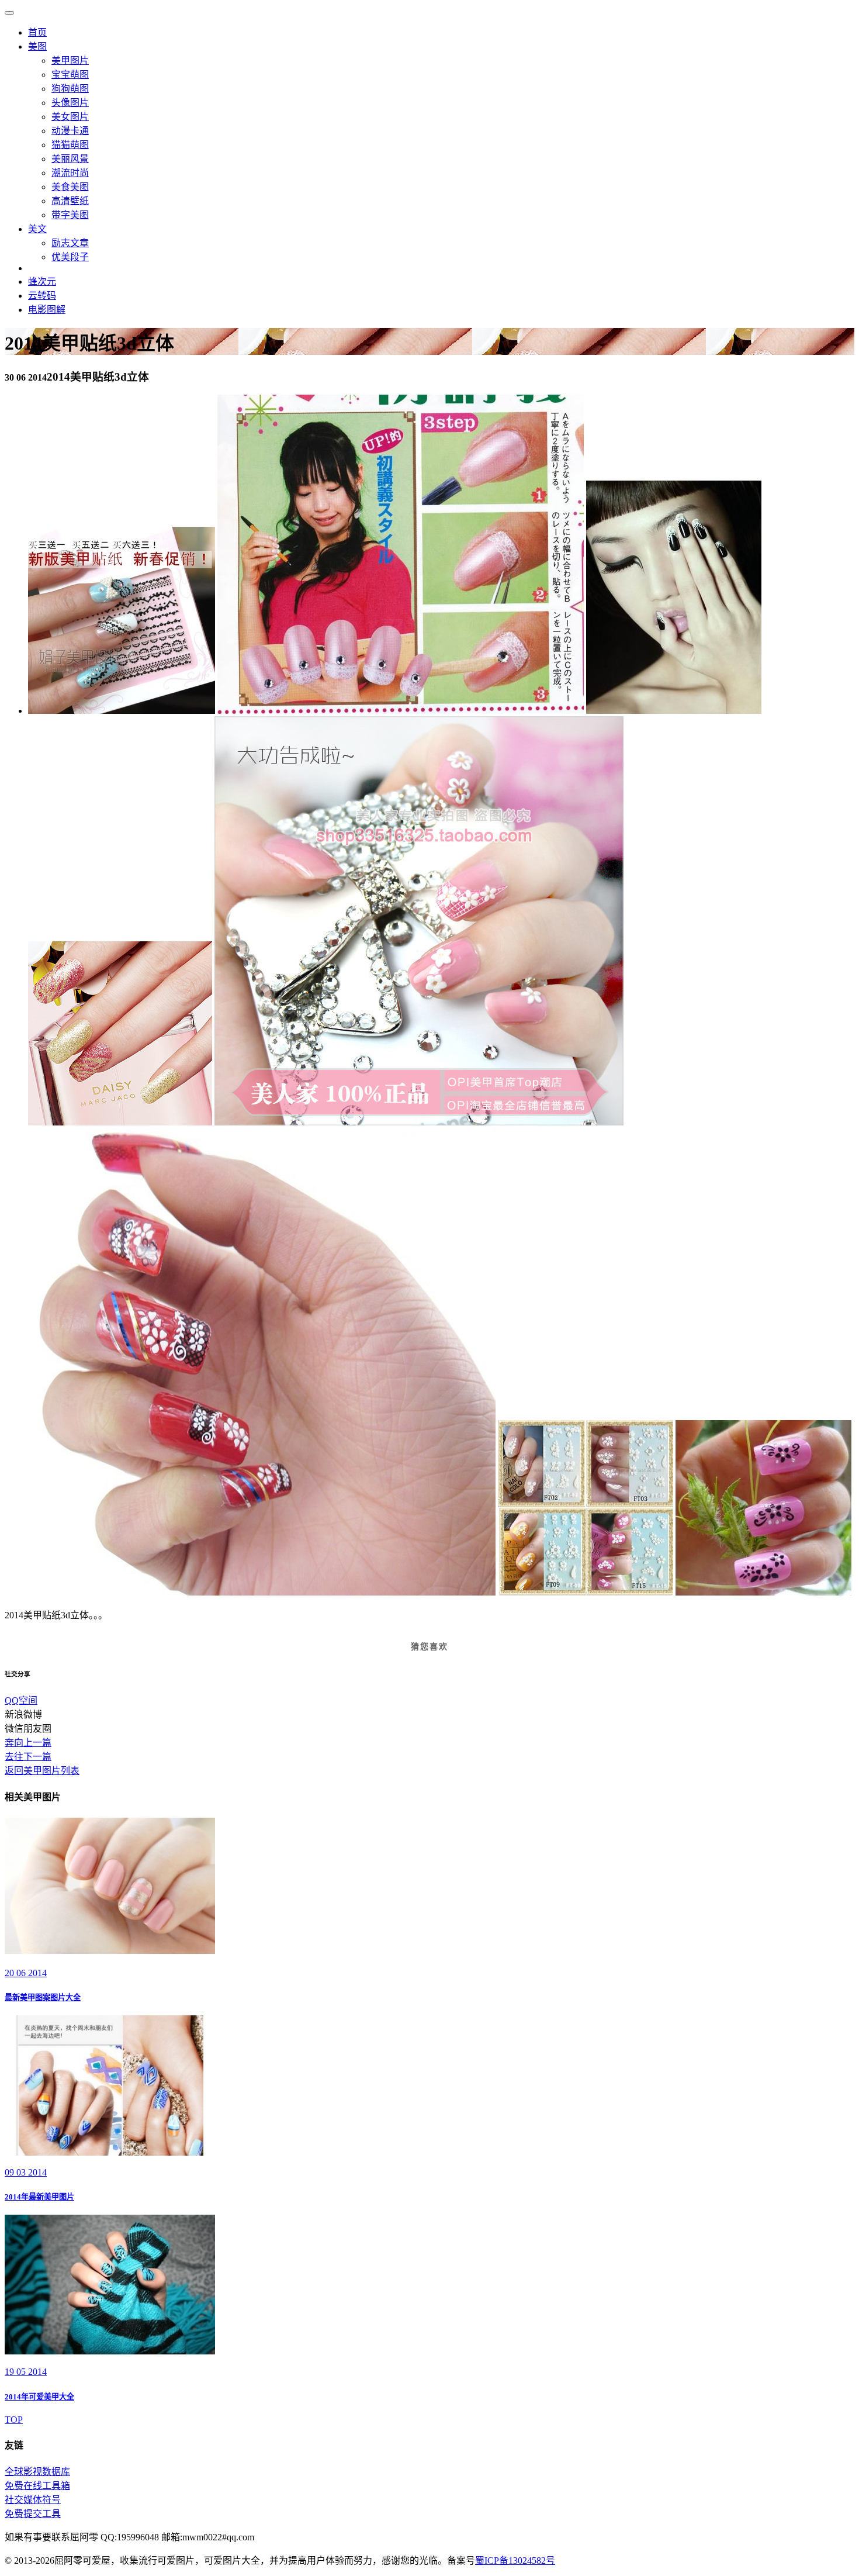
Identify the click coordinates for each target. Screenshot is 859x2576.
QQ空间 (21, 1700)
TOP (14, 2420)
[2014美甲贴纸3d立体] (122, 711)
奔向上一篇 (28, 1743)
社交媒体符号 (33, 2500)
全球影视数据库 (37, 2472)
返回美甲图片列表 (42, 1771)
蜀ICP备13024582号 (515, 2561)
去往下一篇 (28, 1757)
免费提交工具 (33, 2514)
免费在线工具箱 (37, 2486)
